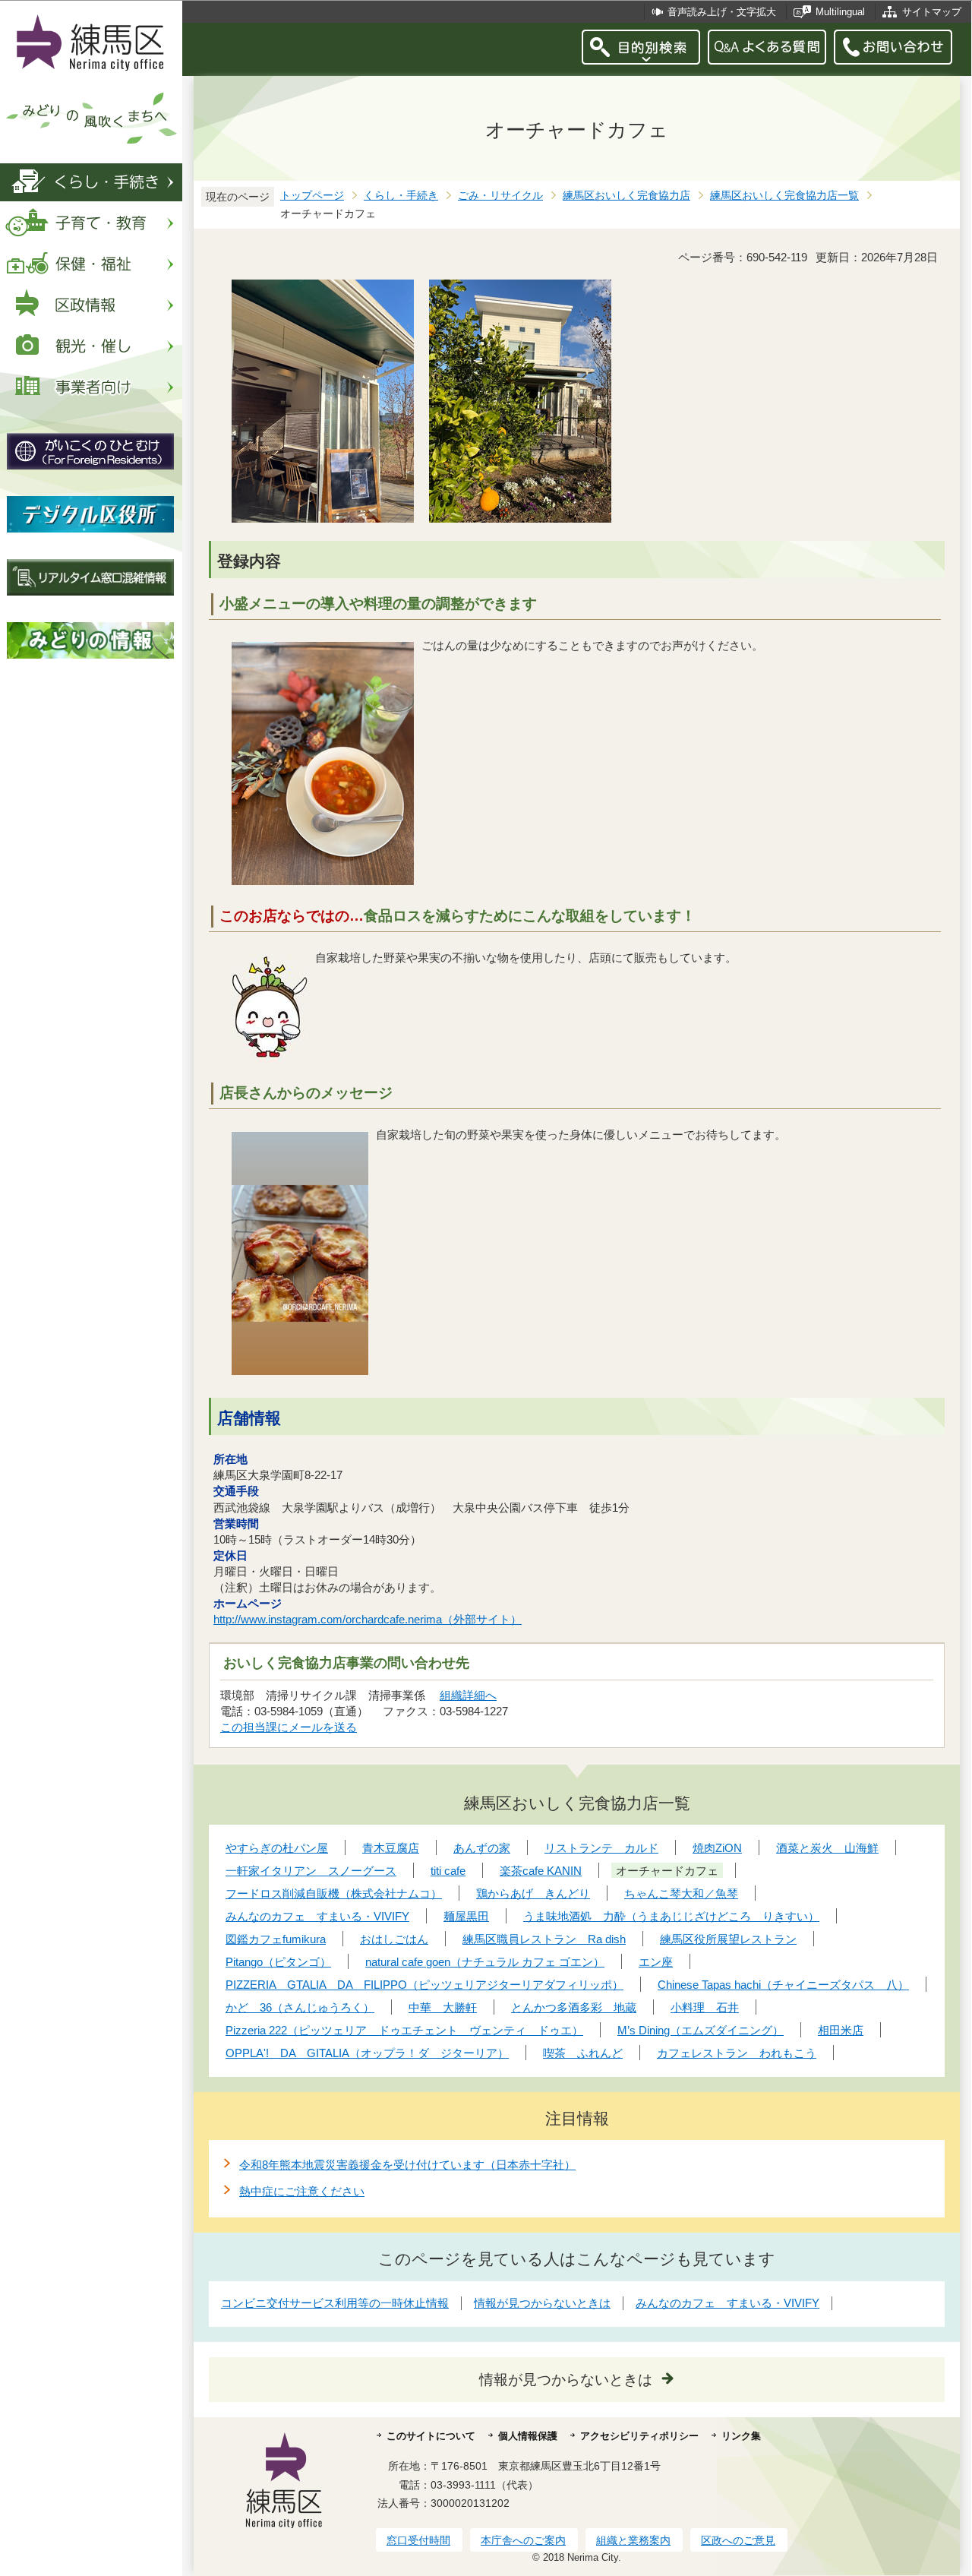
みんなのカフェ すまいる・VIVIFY (727, 2303)
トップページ (312, 196)
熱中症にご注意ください (302, 2191)
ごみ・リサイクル (500, 196)
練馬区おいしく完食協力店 (626, 196)
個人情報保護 (528, 2436)
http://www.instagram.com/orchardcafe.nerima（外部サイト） (368, 1619)
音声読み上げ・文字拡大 (722, 12)
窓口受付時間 (418, 2540)
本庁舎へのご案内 (523, 2540)
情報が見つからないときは (542, 2303)
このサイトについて (431, 2436)
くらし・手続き (401, 196)
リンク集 (741, 2436)
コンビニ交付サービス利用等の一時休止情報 (335, 2303)
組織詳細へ (468, 1695)
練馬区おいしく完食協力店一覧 (784, 196)
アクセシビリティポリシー (639, 2436)
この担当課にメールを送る (289, 1727)
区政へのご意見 (738, 2540)
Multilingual (840, 12)
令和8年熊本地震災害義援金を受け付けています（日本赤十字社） (407, 2165)
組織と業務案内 (633, 2540)
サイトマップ (932, 12)
